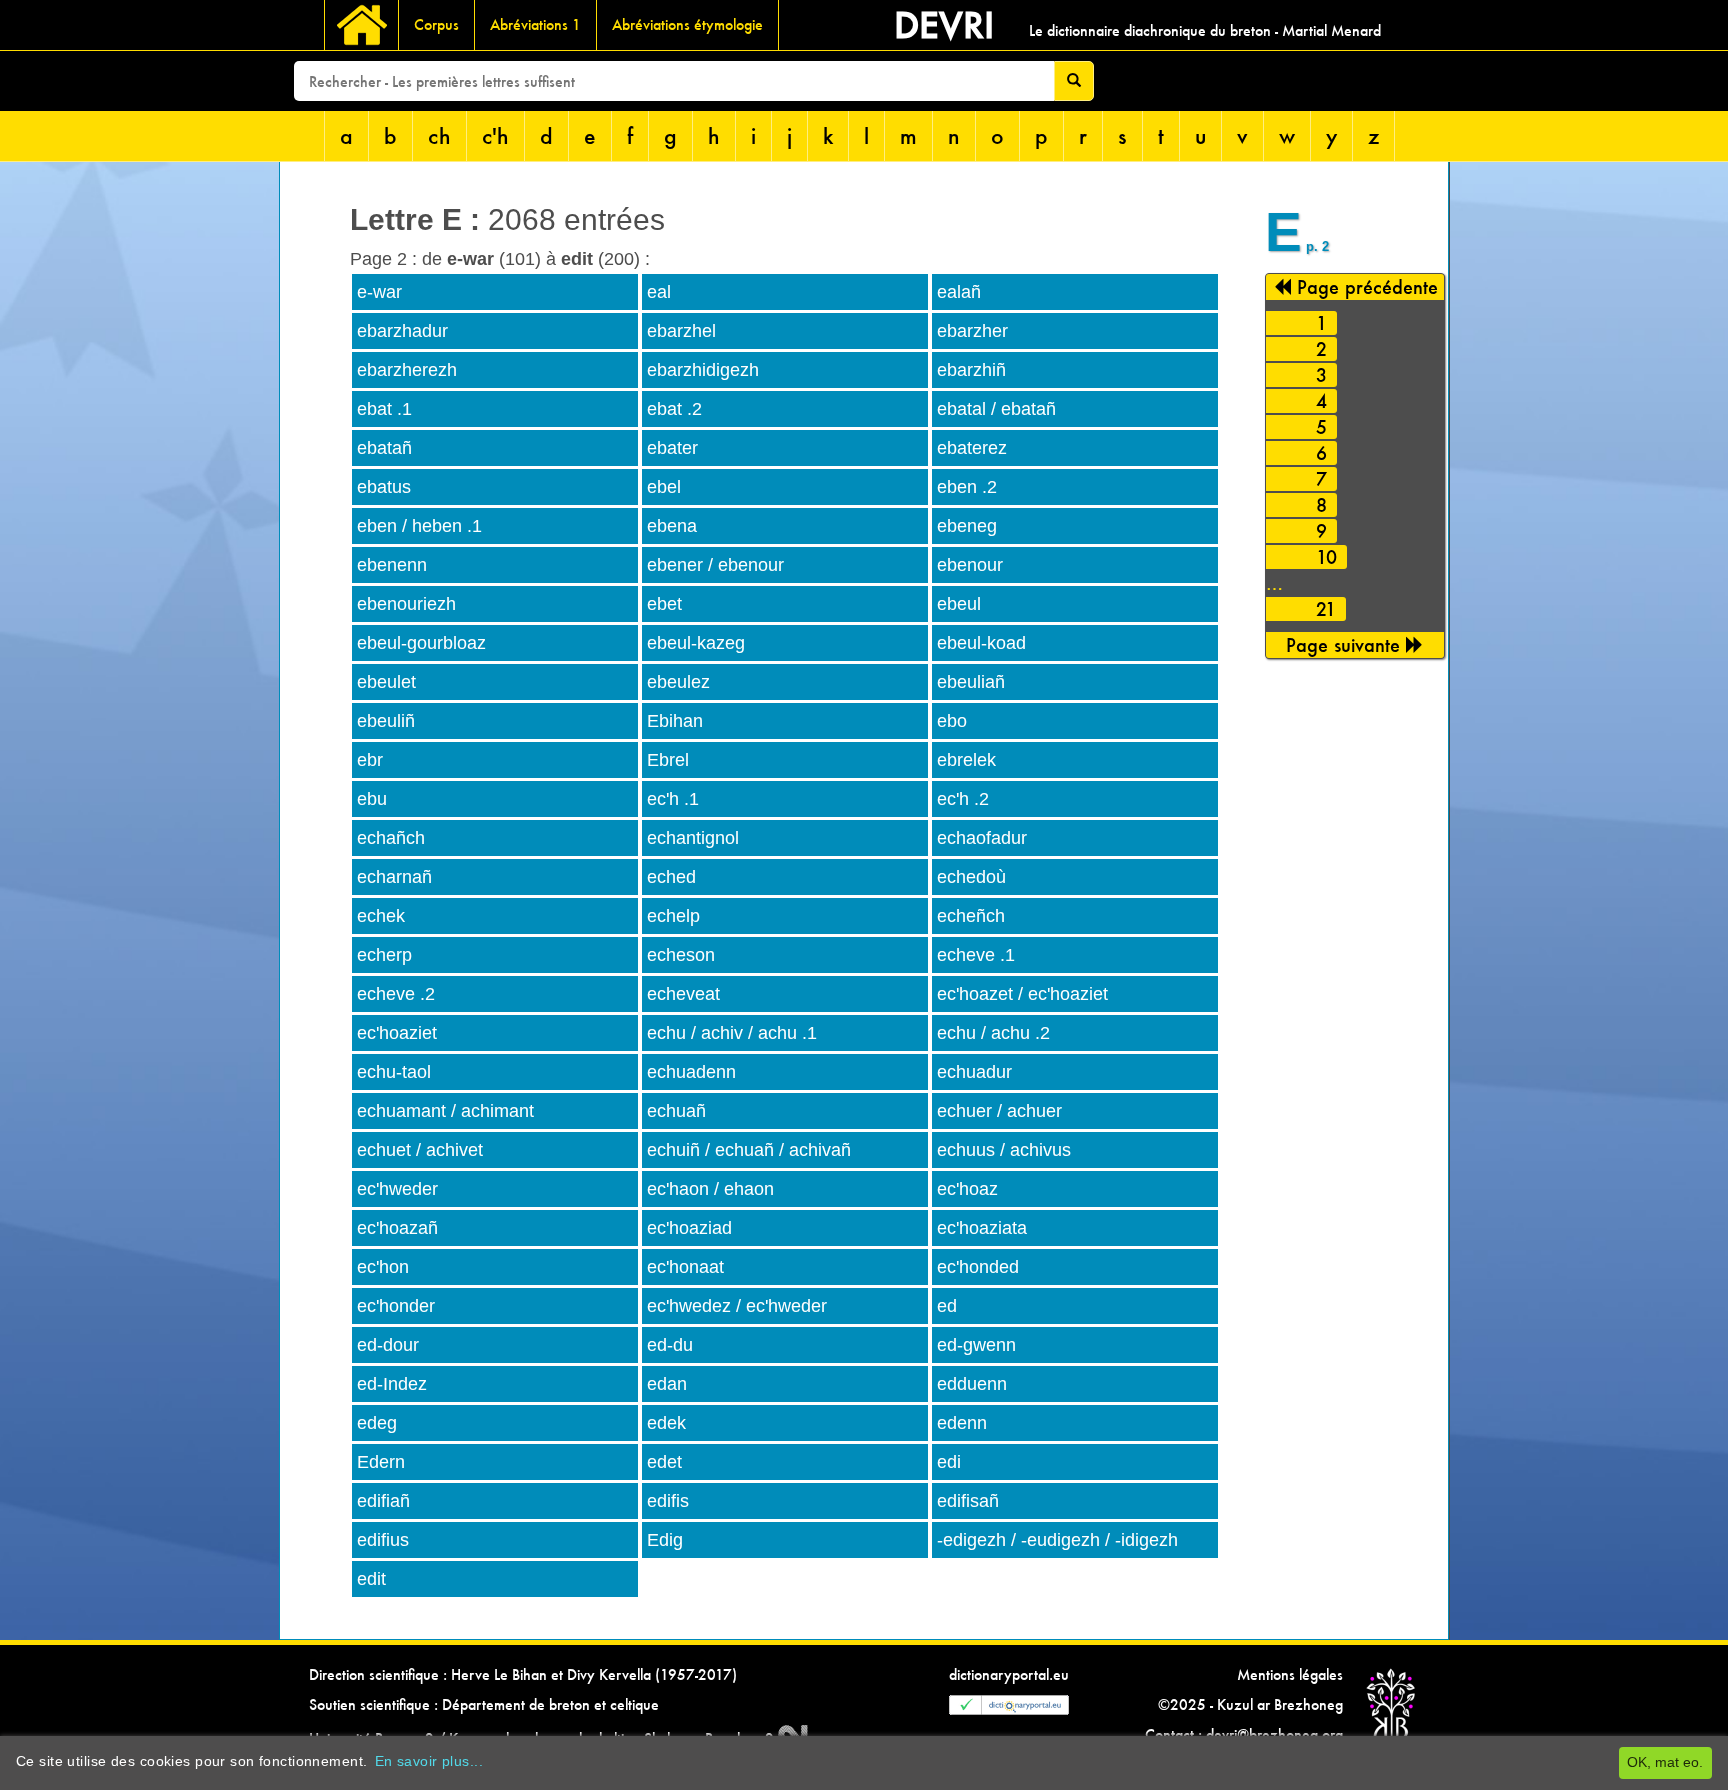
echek (381, 916)
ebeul (959, 604)
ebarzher (972, 331)
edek (666, 1423)
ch (439, 135)
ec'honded (978, 1267)
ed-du (670, 1345)
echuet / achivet (420, 1150)
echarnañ (394, 877)
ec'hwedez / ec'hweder (737, 1306)
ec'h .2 (963, 799)
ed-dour (388, 1345)
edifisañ (968, 1501)
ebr (370, 760)
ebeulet (386, 682)
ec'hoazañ (397, 1228)
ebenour (970, 565)
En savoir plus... (429, 1761)
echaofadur (982, 838)
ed (947, 1306)
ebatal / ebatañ (996, 409)
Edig (665, 1540)
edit (371, 1579)
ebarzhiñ (971, 370)
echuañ (676, 1111)
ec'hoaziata (982, 1228)
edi (949, 1462)
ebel (664, 487)
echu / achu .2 (993, 1033)
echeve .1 (976, 955)
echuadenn (691, 1072)
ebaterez (972, 448)
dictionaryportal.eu (1009, 1674)
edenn (962, 1423)
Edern (381, 1462)
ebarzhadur (402, 331)
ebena (672, 526)
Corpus (436, 24)
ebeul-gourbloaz (421, 643)
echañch (391, 838)
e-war (379, 292)
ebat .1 (384, 409)
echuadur (974, 1072)
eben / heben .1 (419, 526)
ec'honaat (685, 1267)
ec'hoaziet (397, 1033)
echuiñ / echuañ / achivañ (749, 1150)
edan (667, 1384)
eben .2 (967, 487)
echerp (384, 955)
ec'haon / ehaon (710, 1189)
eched (671, 877)
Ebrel (668, 760)
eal (659, 292)
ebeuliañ (971, 682)
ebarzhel (681, 331)
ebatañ (384, 448)
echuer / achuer (999, 1111)
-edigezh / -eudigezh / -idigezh (1057, 1540)
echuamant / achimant (445, 1111)
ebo (952, 721)
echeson (681, 955)
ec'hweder (397, 1189)
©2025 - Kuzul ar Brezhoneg (1250, 1704)
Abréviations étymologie (687, 24)
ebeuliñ (386, 721)
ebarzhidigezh (703, 370)
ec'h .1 (673, 799)
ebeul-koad (981, 643)
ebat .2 (674, 409)
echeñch (971, 916)
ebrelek (966, 760)
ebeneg (967, 526)
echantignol (693, 838)
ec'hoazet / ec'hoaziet (1022, 994)
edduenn (972, 1384)
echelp (673, 916)
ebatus (384, 487)
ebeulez (678, 682)
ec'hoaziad (689, 1228)
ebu (372, 799)
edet (664, 1462)
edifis (668, 1501)
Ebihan (675, 721)
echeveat (683, 994)
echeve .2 (396, 994)
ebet (664, 604)
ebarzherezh (407, 370)
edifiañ (383, 1501)
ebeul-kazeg (696, 643)
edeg (377, 1423)
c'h (495, 135)
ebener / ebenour (715, 565)
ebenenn (392, 565)
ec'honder (396, 1306)
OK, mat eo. (1665, 1762)
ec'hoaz (967, 1189)
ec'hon (383, 1267)
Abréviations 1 (535, 24)
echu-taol (394, 1072)
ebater (672, 448)
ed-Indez (392, 1384)
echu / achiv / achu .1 (732, 1033)
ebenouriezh (406, 604)
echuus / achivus (1004, 1150)
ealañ (959, 292)
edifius (383, 1540)
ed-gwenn (976, 1345)
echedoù (971, 877)
